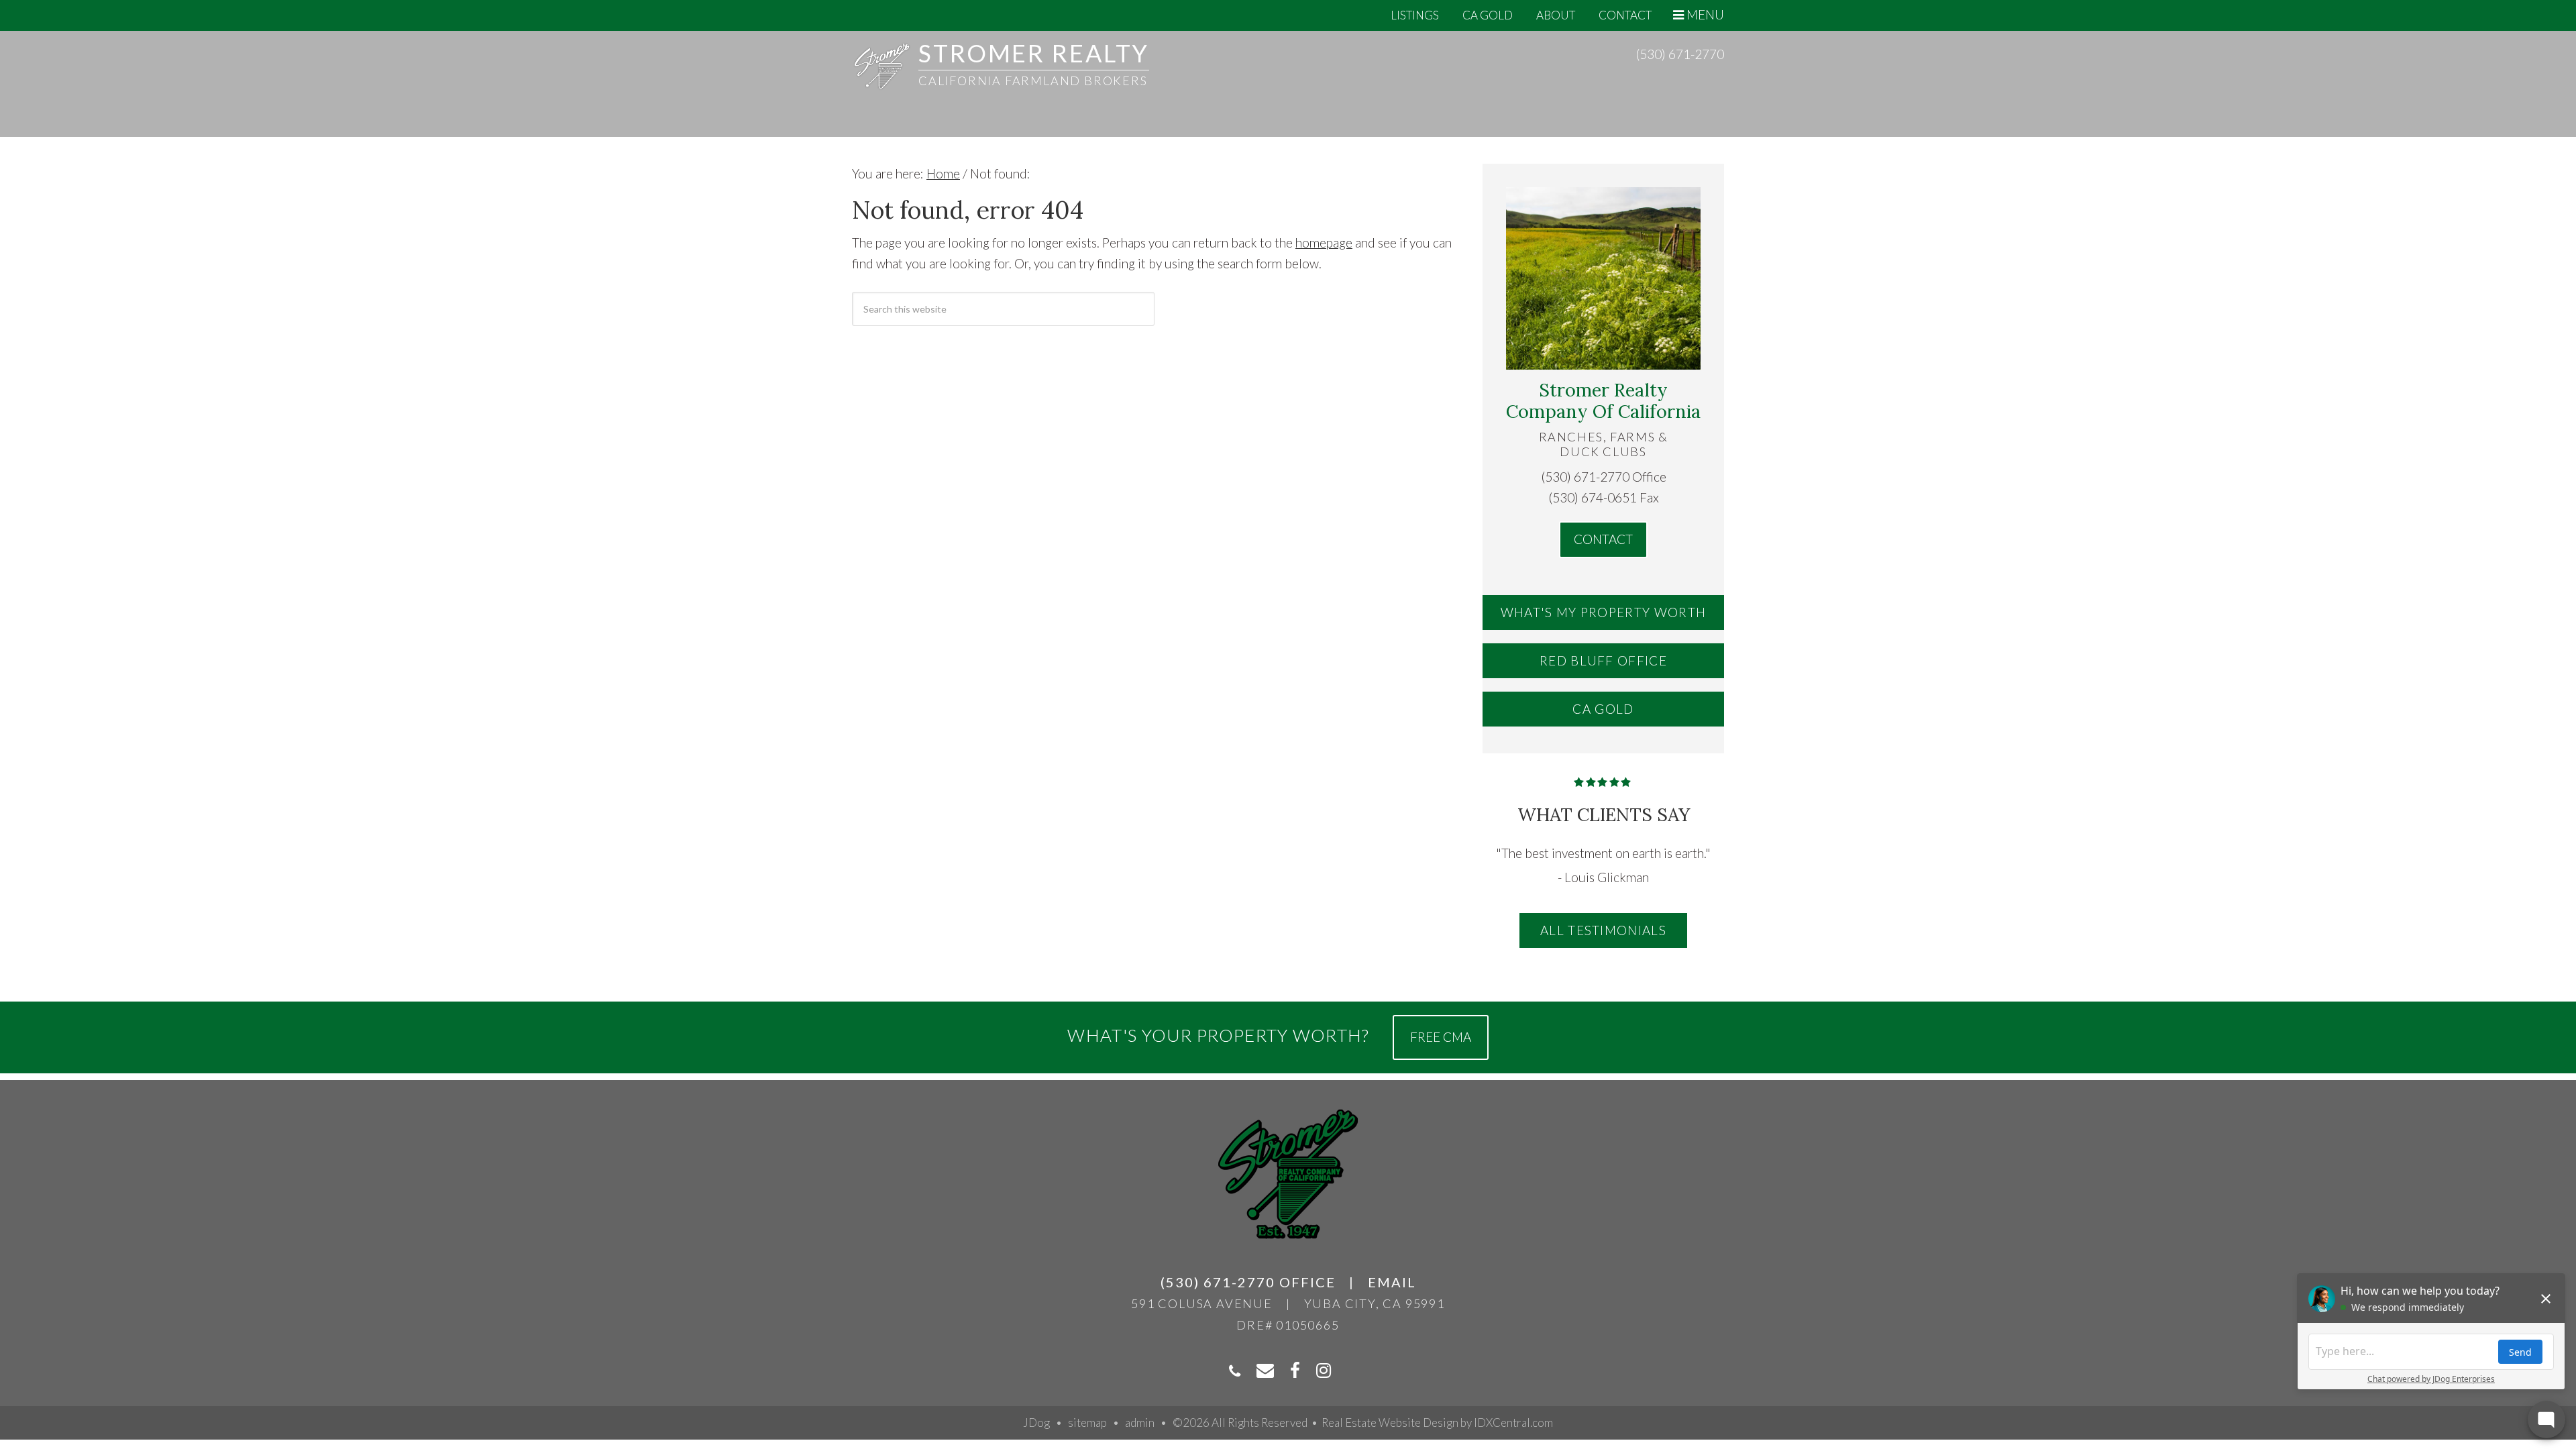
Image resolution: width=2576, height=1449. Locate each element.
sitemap (1087, 1423)
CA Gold (1603, 709)
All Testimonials (1603, 930)
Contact (1603, 539)
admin (1140, 1423)
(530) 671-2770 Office (1604, 477)
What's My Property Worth (1604, 612)
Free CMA (1441, 1037)
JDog (1036, 1423)
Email (1392, 1282)
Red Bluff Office (1603, 660)
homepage (1324, 243)
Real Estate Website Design (1390, 1423)
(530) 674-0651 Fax (1604, 497)
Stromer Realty (1034, 53)
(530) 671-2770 (1680, 54)
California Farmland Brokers (1033, 80)
